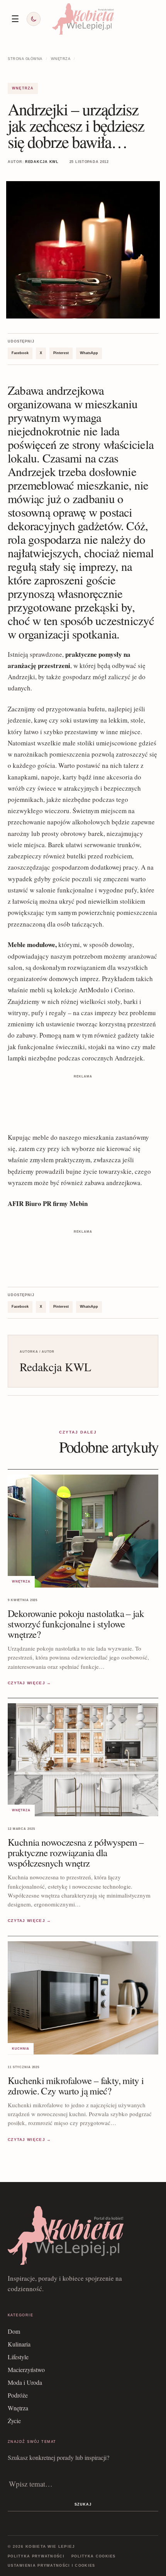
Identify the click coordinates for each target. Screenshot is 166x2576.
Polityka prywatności (36, 2556)
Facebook (20, 353)
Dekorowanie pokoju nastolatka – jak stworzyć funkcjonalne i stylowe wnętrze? (76, 1624)
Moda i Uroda (25, 2382)
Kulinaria (19, 2344)
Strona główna (25, 59)
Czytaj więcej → (30, 1683)
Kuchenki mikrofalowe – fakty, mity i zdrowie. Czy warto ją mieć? (76, 2086)
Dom (14, 2331)
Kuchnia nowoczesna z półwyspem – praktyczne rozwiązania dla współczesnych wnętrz (76, 1852)
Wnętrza (61, 59)
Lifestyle (18, 2357)
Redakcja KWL (42, 162)
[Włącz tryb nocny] (34, 19)
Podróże (18, 2395)
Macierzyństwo (26, 2370)
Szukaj (83, 2504)
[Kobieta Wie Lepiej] (83, 19)
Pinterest (61, 353)
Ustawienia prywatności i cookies (52, 2566)
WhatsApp (89, 353)
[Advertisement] (83, 1100)
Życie (14, 2421)
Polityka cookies (94, 2556)
